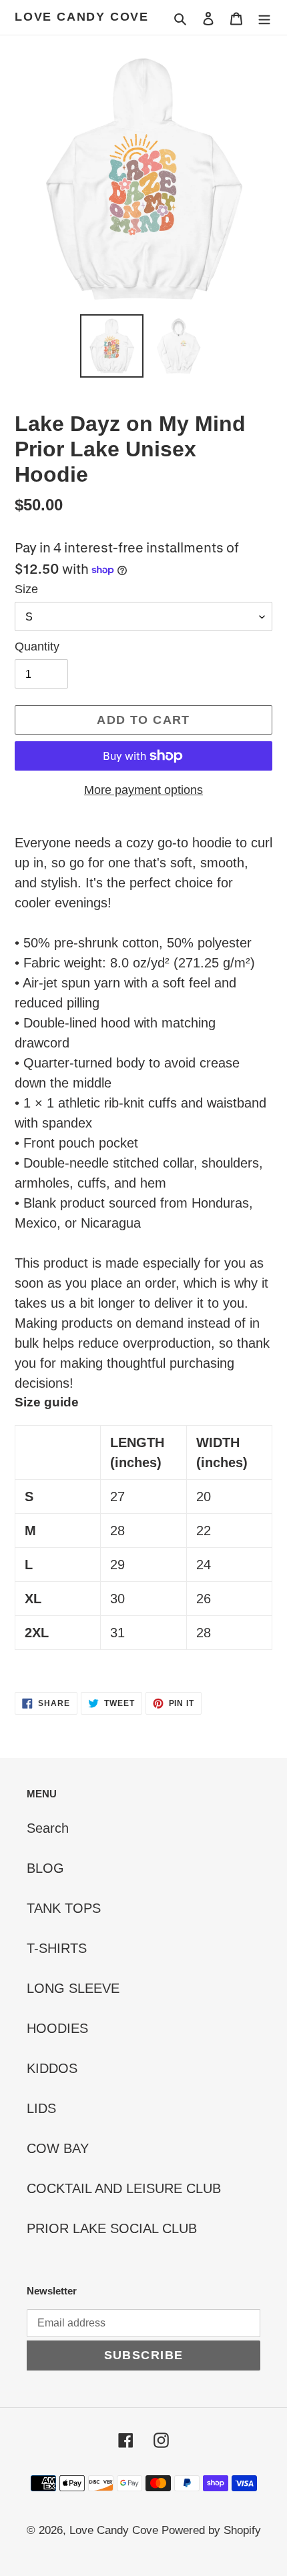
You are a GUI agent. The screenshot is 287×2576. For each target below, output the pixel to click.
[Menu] (264, 17)
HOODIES (57, 2028)
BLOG (45, 1868)
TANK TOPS (64, 1908)
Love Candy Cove (82, 17)
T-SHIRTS (57, 1948)
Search (48, 1828)
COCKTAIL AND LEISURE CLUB (124, 2188)
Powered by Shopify (211, 2530)
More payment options (143, 790)
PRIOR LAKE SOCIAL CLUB (112, 2228)
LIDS (41, 2108)
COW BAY (58, 2148)
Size (26, 589)
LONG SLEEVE (73, 1988)
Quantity (37, 647)
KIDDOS (52, 2068)
